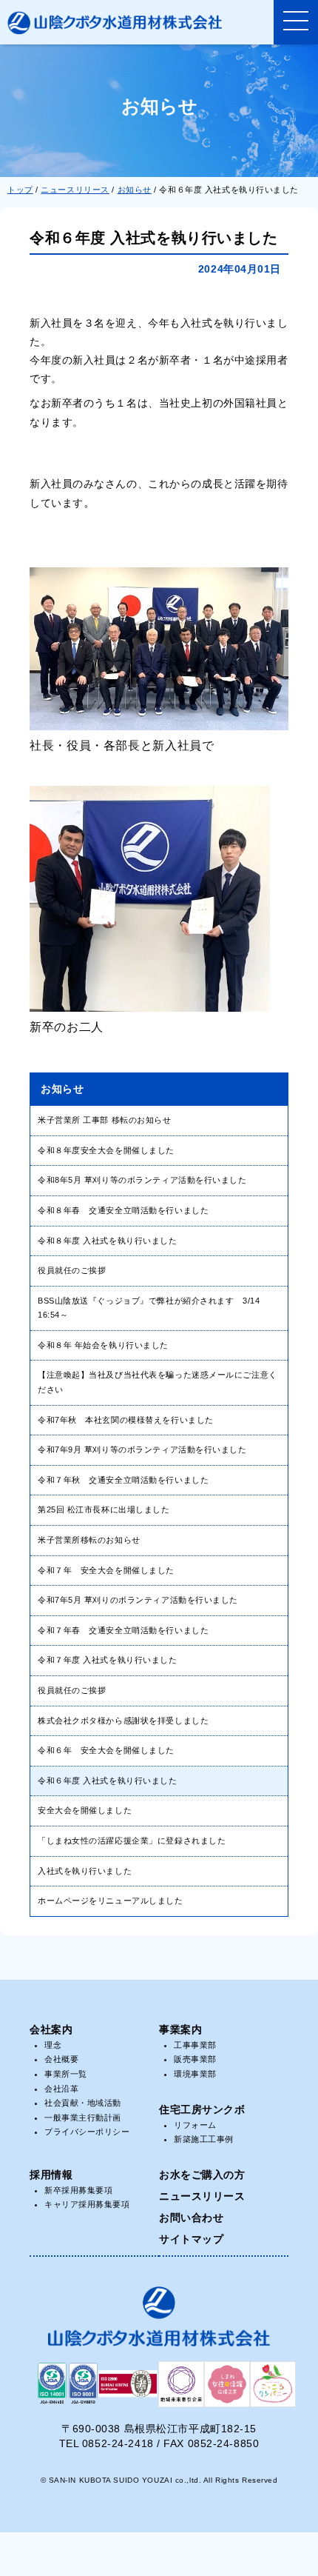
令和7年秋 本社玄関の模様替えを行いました (126, 1420)
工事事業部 (195, 2045)
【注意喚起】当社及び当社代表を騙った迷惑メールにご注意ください (158, 1382)
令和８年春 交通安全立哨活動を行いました (123, 1210)
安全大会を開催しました (85, 1810)
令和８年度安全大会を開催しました (106, 1150)
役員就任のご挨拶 (72, 1270)
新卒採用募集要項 (78, 2190)
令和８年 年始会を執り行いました (103, 1345)
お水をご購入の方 (202, 2175)
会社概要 (61, 2059)
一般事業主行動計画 (83, 2118)
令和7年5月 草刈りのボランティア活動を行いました (138, 1600)
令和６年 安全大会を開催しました (106, 1750)
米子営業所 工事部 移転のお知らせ (105, 1120)
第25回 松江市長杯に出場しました (104, 1509)
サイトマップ (191, 2239)
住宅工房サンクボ (202, 2109)
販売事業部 (195, 2059)
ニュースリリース (202, 2196)
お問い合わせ (191, 2218)
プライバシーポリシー (87, 2132)
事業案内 (180, 2029)
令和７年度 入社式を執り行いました (108, 1660)
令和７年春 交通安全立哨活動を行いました (123, 1630)
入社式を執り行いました (85, 1871)
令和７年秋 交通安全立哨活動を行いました (123, 1480)
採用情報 (51, 2175)
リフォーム (195, 2125)
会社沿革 (61, 2089)
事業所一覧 (66, 2074)
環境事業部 (195, 2074)
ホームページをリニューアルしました (111, 1901)
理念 (53, 2045)
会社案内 (51, 2029)
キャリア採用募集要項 (87, 2204)
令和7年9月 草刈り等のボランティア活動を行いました (142, 1449)
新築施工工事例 (204, 2139)
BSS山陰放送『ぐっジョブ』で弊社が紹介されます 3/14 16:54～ (149, 1308)
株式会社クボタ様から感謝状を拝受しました (123, 1721)
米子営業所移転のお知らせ (89, 1540)
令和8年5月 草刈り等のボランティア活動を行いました (142, 1180)
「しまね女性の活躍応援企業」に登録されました (132, 1841)
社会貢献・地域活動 (83, 2103)
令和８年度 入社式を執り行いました (108, 1241)
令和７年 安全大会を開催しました (106, 1570)
